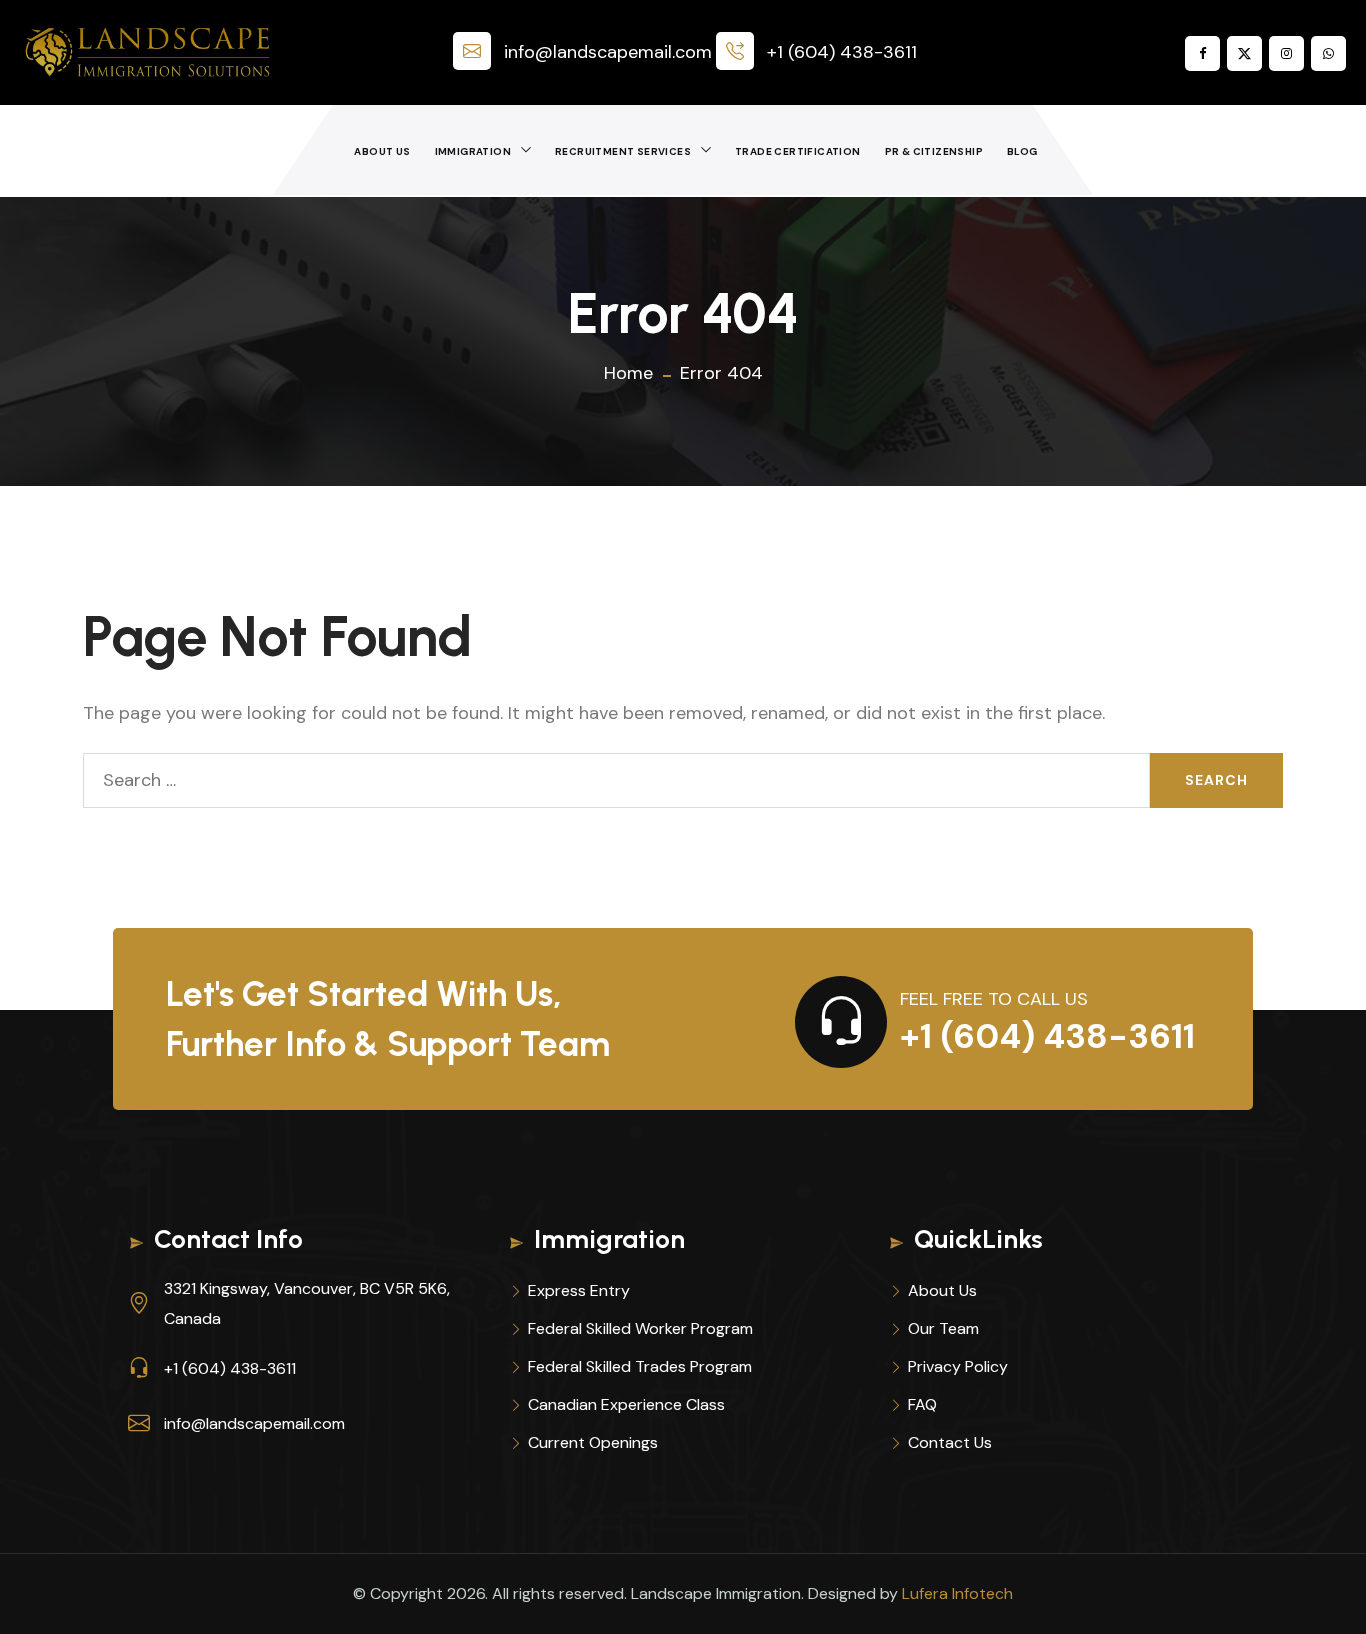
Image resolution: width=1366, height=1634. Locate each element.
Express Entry (579, 1290)
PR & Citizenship (934, 151)
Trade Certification (798, 151)
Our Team (943, 1328)
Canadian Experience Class (626, 1404)
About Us (382, 151)
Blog (1022, 151)
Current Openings (593, 1442)
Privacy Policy (958, 1366)
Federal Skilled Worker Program (640, 1328)
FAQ (922, 1404)
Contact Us (950, 1442)
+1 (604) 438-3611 (842, 52)
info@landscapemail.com (608, 52)
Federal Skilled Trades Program (640, 1366)
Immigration (473, 151)
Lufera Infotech (957, 1593)
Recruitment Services (623, 151)
